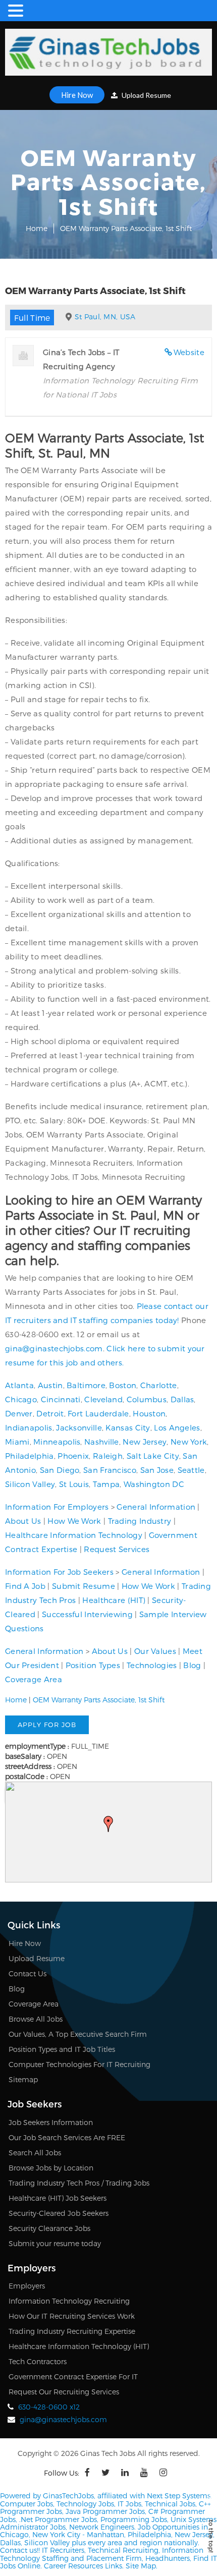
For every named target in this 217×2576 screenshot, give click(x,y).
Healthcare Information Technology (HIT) (79, 2346)
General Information (156, 1507)
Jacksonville (79, 1427)
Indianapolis (29, 1427)
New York (189, 1442)
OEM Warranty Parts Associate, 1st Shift (99, 1700)
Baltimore (86, 1385)
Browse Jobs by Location (51, 2168)
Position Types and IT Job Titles (62, 2049)
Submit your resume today (55, 2243)
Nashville (102, 1442)
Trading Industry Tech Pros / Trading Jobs (79, 2183)
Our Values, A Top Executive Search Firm (78, 2034)
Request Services (117, 1549)
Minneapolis (57, 1442)
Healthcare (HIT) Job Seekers (58, 2198)
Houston (149, 1413)
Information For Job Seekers (59, 1572)
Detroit (50, 1413)
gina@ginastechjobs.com (54, 1348)
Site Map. (142, 2566)
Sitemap (23, 2079)
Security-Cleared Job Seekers (59, 2213)
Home (37, 228)
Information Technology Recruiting (69, 2301)
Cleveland (103, 1399)
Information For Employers (57, 1507)
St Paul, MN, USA (105, 317)
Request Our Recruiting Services (64, 2392)
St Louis (74, 1484)
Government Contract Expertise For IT (73, 2377)
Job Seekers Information (51, 2122)
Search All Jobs (35, 2153)
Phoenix (73, 1456)
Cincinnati (61, 1399)
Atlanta (19, 1385)
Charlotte (159, 1385)
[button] (108, 1824)
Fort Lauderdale (98, 1413)
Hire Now (77, 95)
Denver (19, 1413)
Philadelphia (30, 1456)
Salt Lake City (153, 1456)
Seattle (191, 1470)
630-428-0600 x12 (49, 2407)
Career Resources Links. (83, 2566)
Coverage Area (34, 1679)
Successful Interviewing (87, 1614)
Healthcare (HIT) (114, 1600)
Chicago (21, 1399)
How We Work (74, 1521)
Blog (192, 1665)
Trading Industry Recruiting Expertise (72, 2331)
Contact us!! (20, 2550)
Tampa (106, 1484)
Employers (27, 2286)
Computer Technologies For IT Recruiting (79, 2064)
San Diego (60, 1470)
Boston (123, 1385)
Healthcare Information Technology (74, 1535)
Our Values (155, 1651)
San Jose (157, 1470)
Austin (50, 1385)
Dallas (182, 1399)
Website (189, 352)
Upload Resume (146, 95)
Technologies (152, 1665)
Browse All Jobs (36, 2019)
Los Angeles (177, 1427)
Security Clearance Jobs (49, 2228)
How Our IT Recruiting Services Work (72, 2316)
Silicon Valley (30, 1484)
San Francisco (110, 1470)
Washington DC (154, 1484)
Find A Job (25, 1586)
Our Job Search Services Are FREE (67, 2137)
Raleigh (108, 1456)
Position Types (93, 1665)
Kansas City (128, 1427)
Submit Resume (84, 1586)
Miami (17, 1442)
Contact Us (28, 1973)
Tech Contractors (38, 2361)
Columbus (147, 1399)
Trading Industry (140, 1521)
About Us (23, 1521)
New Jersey (145, 1442)
